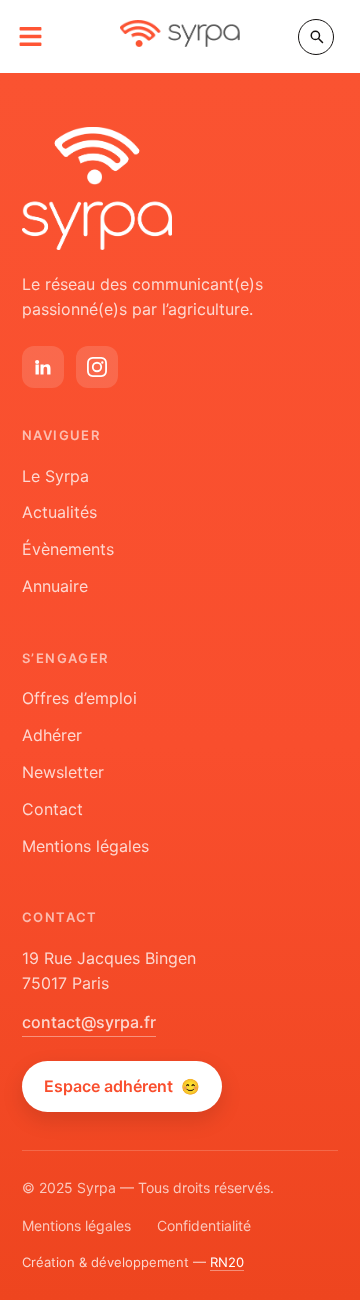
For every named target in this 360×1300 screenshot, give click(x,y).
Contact (52, 809)
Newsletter (63, 772)
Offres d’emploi (79, 698)
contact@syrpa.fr (89, 1022)
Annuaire (55, 586)
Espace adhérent (122, 1086)
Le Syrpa (55, 476)
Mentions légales (85, 846)
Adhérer (52, 735)
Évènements (68, 549)
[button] (30, 36)
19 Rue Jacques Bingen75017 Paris (109, 970)
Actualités (59, 512)
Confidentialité (204, 1225)
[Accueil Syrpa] (97, 188)
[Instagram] (97, 367)
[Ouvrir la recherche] (316, 37)
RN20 (227, 1262)
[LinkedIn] (43, 367)
